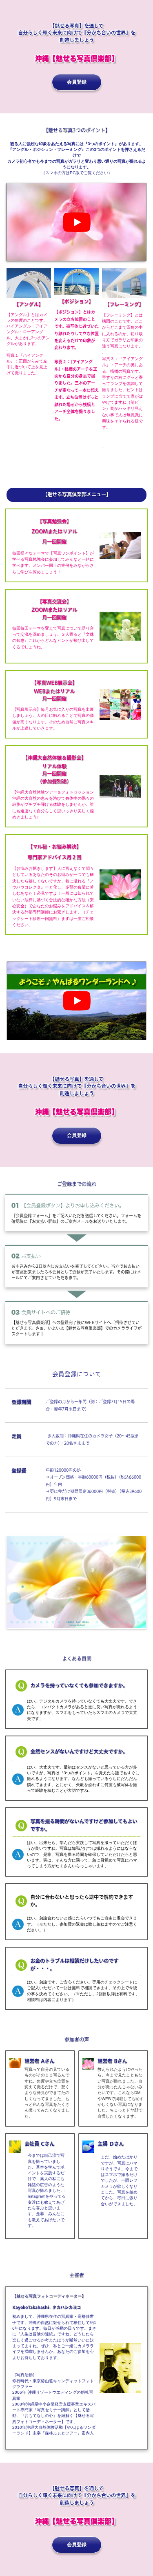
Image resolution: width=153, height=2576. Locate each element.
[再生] (77, 222)
